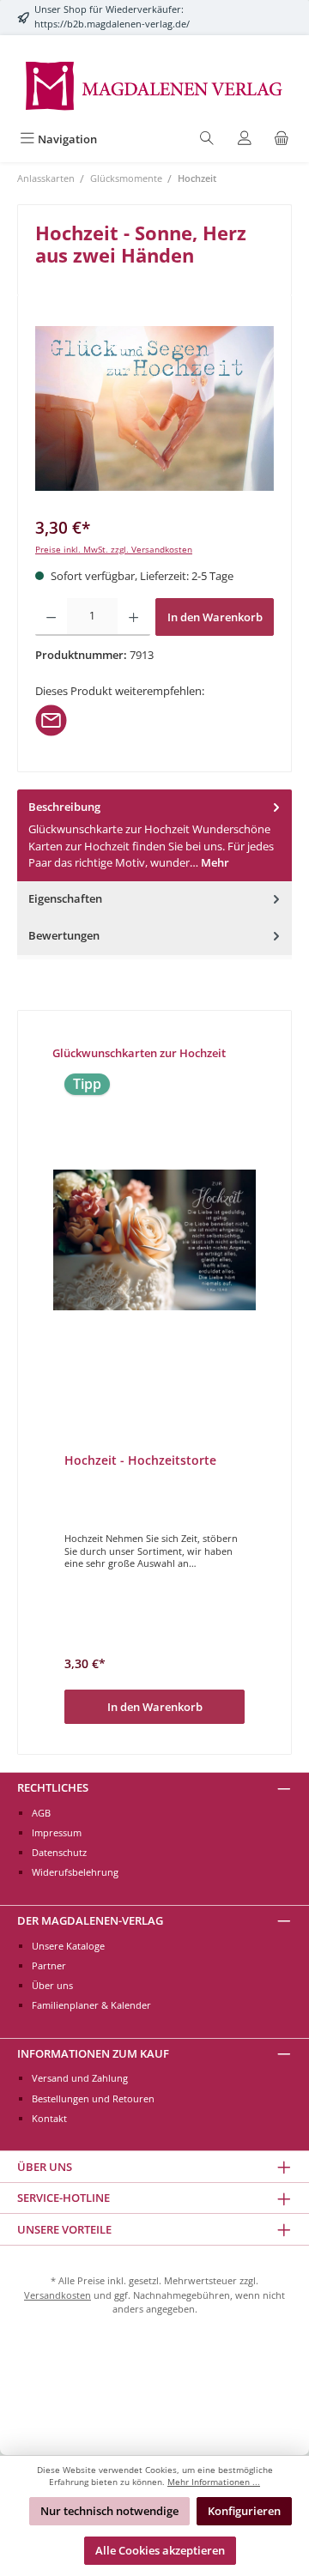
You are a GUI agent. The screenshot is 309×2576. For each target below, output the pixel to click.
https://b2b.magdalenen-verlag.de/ (112, 24)
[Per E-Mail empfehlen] (51, 718)
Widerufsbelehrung (75, 1872)
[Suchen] (207, 139)
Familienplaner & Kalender (91, 2005)
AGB (41, 1813)
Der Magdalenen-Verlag (90, 1920)
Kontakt (49, 2118)
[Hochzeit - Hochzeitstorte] (154, 1240)
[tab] (154, 835)
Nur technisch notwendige (109, 2511)
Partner (49, 1965)
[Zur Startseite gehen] (154, 85)
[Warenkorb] (282, 139)
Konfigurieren (244, 2511)
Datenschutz (59, 1852)
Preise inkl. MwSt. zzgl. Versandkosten (114, 550)
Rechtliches (53, 1787)
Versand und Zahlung (80, 2078)
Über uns (52, 1985)
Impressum (57, 1832)
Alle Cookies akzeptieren (160, 2550)
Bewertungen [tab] (64, 935)
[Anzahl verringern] (51, 617)
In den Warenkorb (215, 617)
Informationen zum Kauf (93, 2053)
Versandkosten (58, 2295)
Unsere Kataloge (68, 1946)
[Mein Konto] (245, 139)
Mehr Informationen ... (214, 2482)
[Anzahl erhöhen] (133, 617)
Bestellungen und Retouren (93, 2098)
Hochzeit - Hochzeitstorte (140, 1460)
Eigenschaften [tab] (65, 898)
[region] (154, 409)
